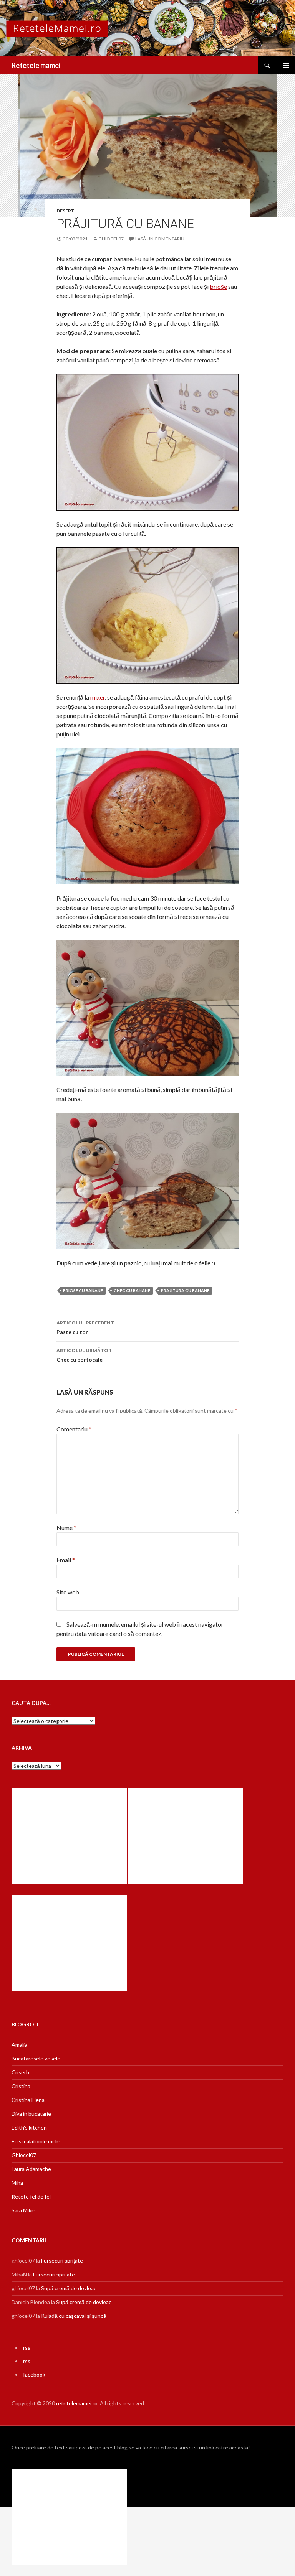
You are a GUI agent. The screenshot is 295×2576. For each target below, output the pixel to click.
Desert (65, 211)
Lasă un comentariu (160, 239)
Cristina (21, 2086)
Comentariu (74, 1429)
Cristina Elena (28, 2100)
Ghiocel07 (24, 2155)
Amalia (19, 2045)
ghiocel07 (111, 239)
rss (27, 2348)
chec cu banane (132, 1290)
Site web (68, 1592)
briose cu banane (83, 1290)
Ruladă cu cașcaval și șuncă (74, 2316)
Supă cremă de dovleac (69, 2288)
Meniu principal (286, 65)
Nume (66, 1528)
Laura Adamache (31, 2169)
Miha (17, 2183)
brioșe (218, 286)
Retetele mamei (36, 65)
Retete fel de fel (31, 2196)
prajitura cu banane (185, 1290)
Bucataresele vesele (36, 2058)
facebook (34, 2374)
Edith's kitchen (29, 2127)
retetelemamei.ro (77, 2403)
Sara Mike (23, 2210)
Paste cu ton (85, 1328)
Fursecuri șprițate (62, 2261)
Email (66, 1560)
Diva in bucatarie (31, 2114)
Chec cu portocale (84, 1355)
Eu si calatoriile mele (36, 2141)
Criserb (20, 2072)
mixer (98, 697)
